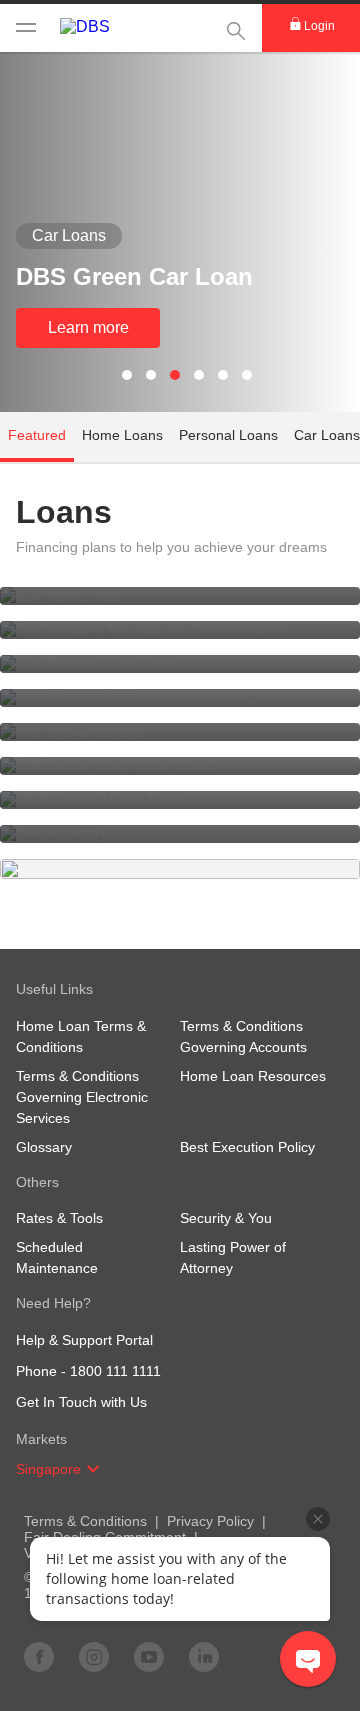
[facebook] (39, 1656)
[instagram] (94, 1656)
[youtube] (149, 1656)
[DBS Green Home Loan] (180, 800)
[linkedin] (204, 1656)
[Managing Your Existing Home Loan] (180, 732)
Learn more (88, 327)
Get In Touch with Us (81, 1402)
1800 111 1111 (115, 1371)
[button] (93, 1469)
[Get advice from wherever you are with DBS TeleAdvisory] (180, 834)
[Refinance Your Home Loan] (180, 766)
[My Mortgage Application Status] (180, 596)
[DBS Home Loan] (180, 698)
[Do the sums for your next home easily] (180, 630)
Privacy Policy (210, 1521)
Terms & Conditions (85, 1521)
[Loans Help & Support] (180, 869)
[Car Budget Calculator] (180, 664)
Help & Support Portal (84, 1340)
